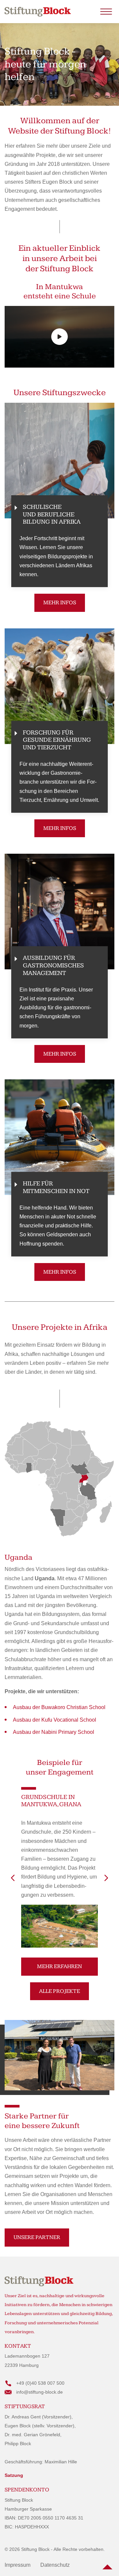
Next (106, 1878)
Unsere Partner (37, 2237)
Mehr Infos (60, 603)
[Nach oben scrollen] (107, 2564)
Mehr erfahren (59, 1966)
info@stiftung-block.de (40, 2392)
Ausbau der (59, 1707)
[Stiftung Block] (38, 12)
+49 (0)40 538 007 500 (40, 2383)
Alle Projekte (59, 1991)
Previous (13, 1878)
